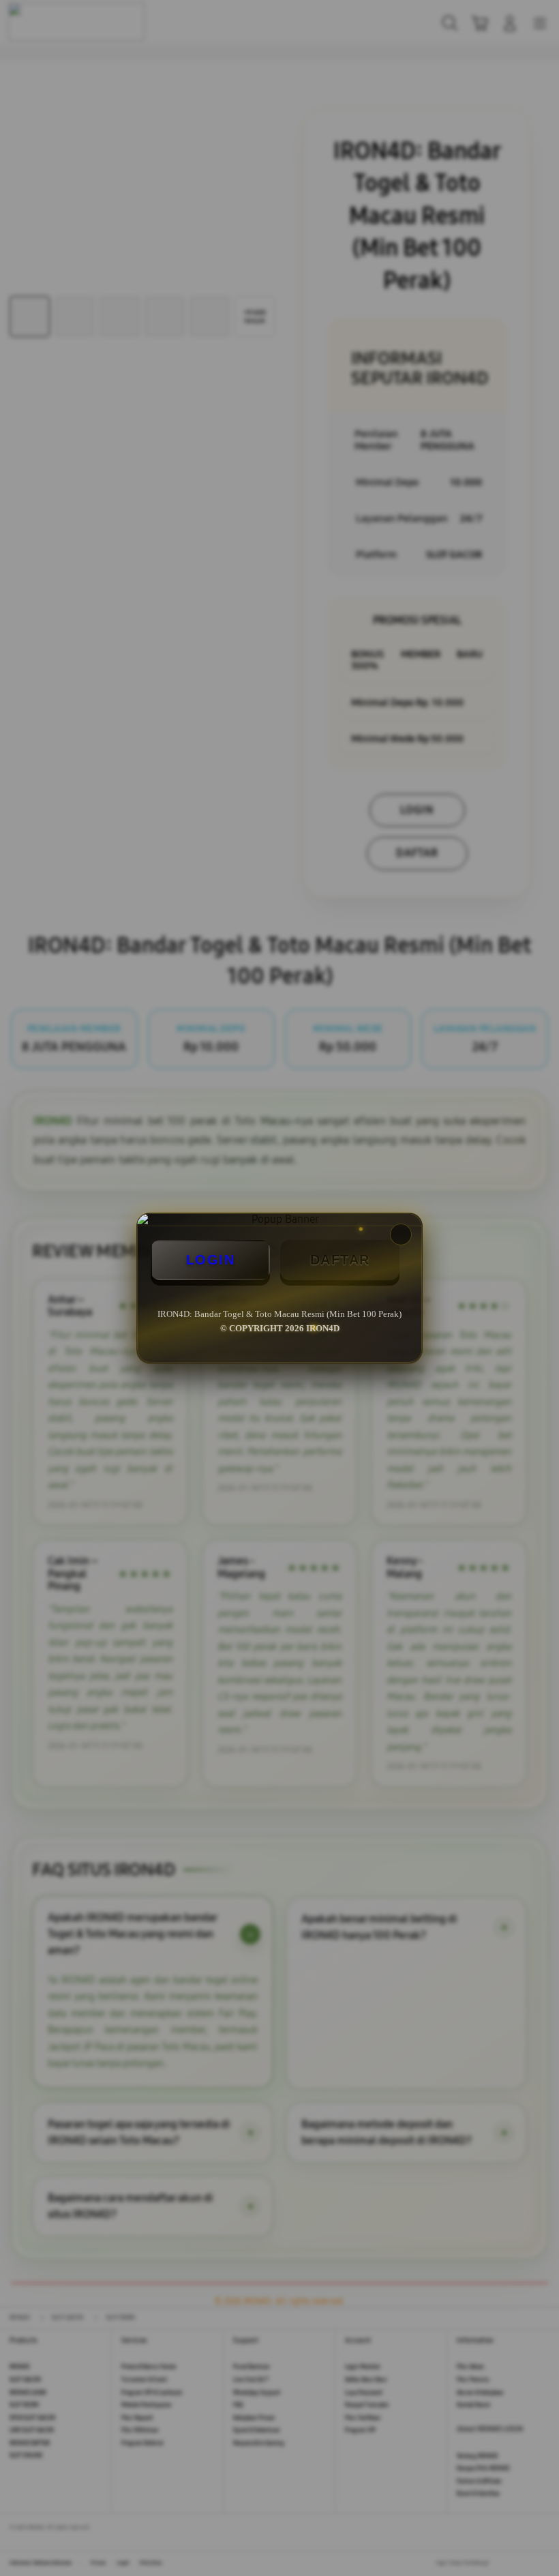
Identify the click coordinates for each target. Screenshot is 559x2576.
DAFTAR (340, 1260)
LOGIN (211, 1260)
